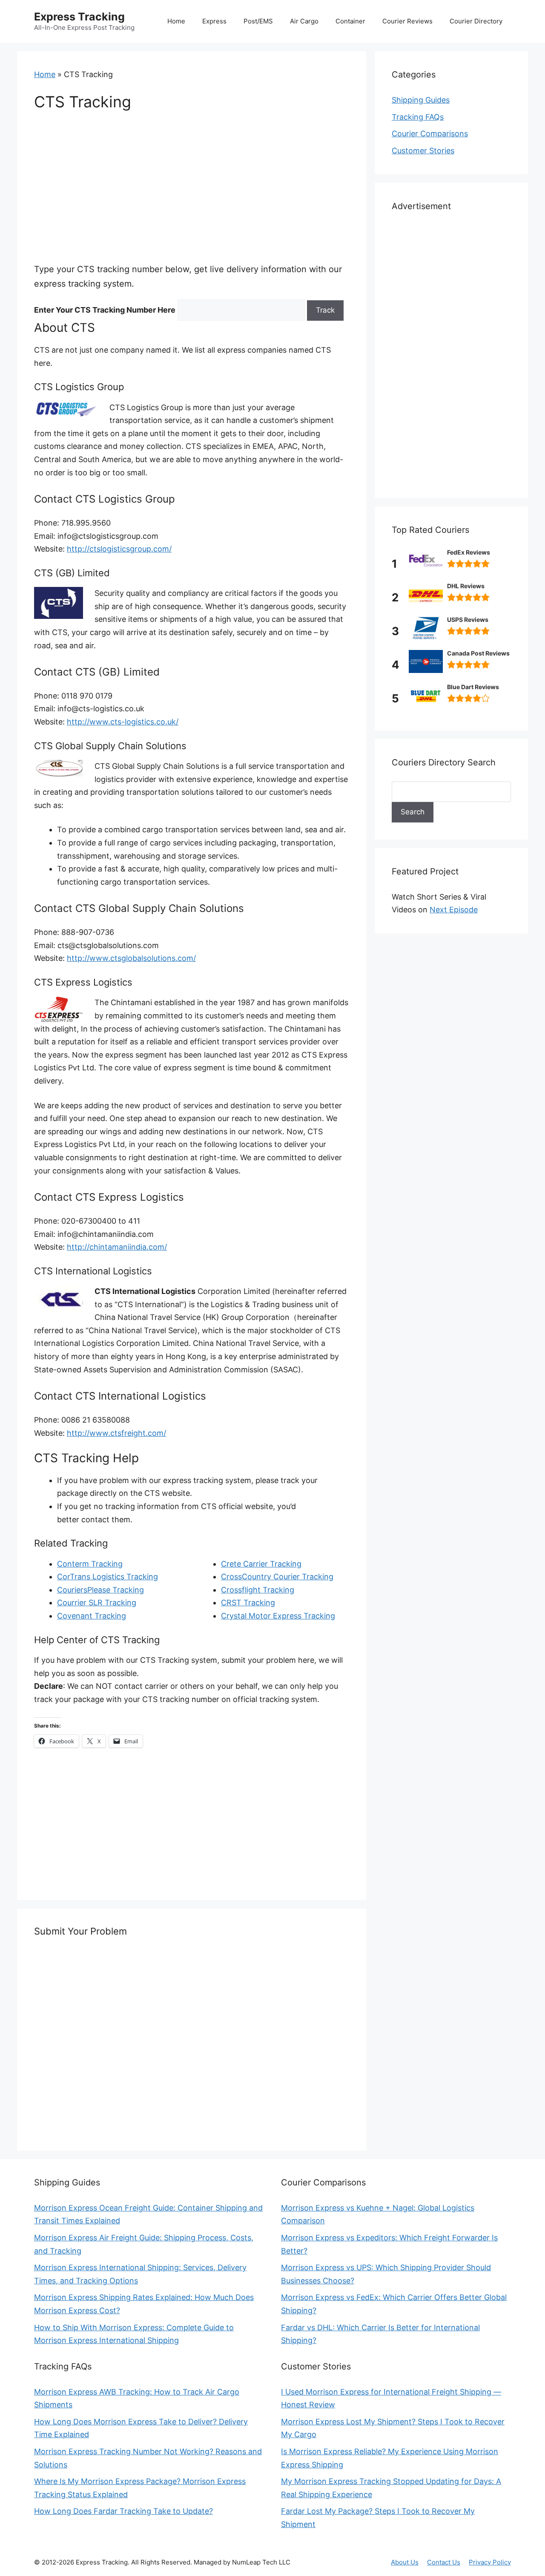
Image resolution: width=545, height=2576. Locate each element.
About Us (405, 2562)
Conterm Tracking (90, 1564)
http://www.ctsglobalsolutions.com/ (131, 958)
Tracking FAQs (418, 117)
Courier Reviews (407, 21)
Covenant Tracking (92, 1616)
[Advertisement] (192, 186)
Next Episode (454, 910)
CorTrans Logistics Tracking (108, 1577)
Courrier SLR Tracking (97, 1603)
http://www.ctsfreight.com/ (116, 1433)
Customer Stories (423, 151)
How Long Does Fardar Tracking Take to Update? (123, 2511)
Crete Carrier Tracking (261, 1564)
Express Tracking (79, 17)
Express (214, 21)
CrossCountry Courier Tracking (277, 1577)
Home (176, 21)
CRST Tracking (248, 1603)
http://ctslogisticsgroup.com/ (119, 549)
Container (350, 21)
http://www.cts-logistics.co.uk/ (123, 722)
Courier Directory (476, 21)
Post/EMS (258, 21)
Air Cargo (304, 21)
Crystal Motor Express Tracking (278, 1616)
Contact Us (444, 2562)
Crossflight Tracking (258, 1590)
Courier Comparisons (430, 134)
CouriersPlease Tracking (100, 1590)
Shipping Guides (421, 100)
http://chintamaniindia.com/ (117, 1247)
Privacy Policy (490, 2562)
